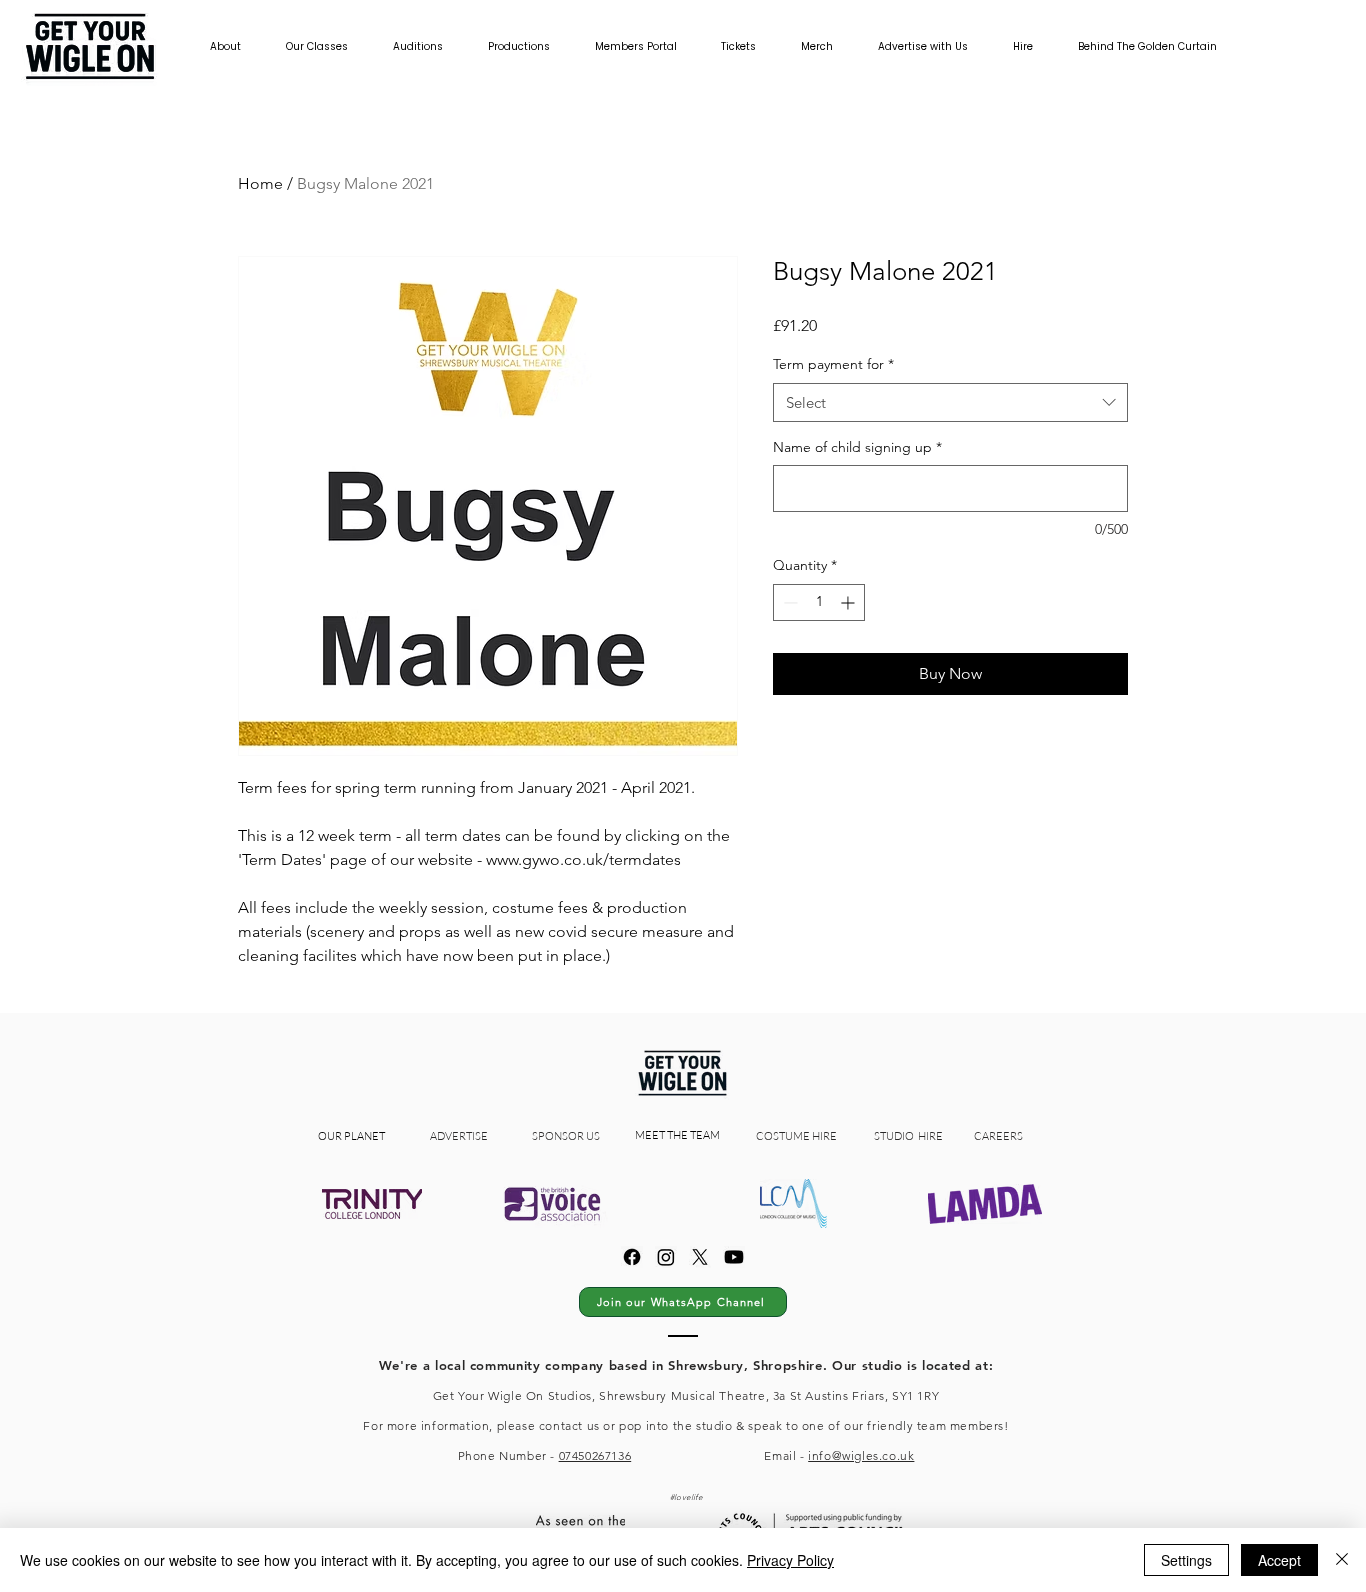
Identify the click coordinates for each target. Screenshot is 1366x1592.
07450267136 (595, 1455)
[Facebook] (632, 1257)
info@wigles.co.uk (861, 1455)
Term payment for (833, 364)
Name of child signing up (857, 447)
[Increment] (849, 602)
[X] (700, 1257)
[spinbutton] (819, 602)
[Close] (1342, 1560)
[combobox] (950, 402)
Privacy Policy (790, 1560)
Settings (1186, 1560)
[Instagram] (666, 1257)
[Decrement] (788, 602)
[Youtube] (734, 1257)
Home (260, 183)
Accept (1279, 1560)
